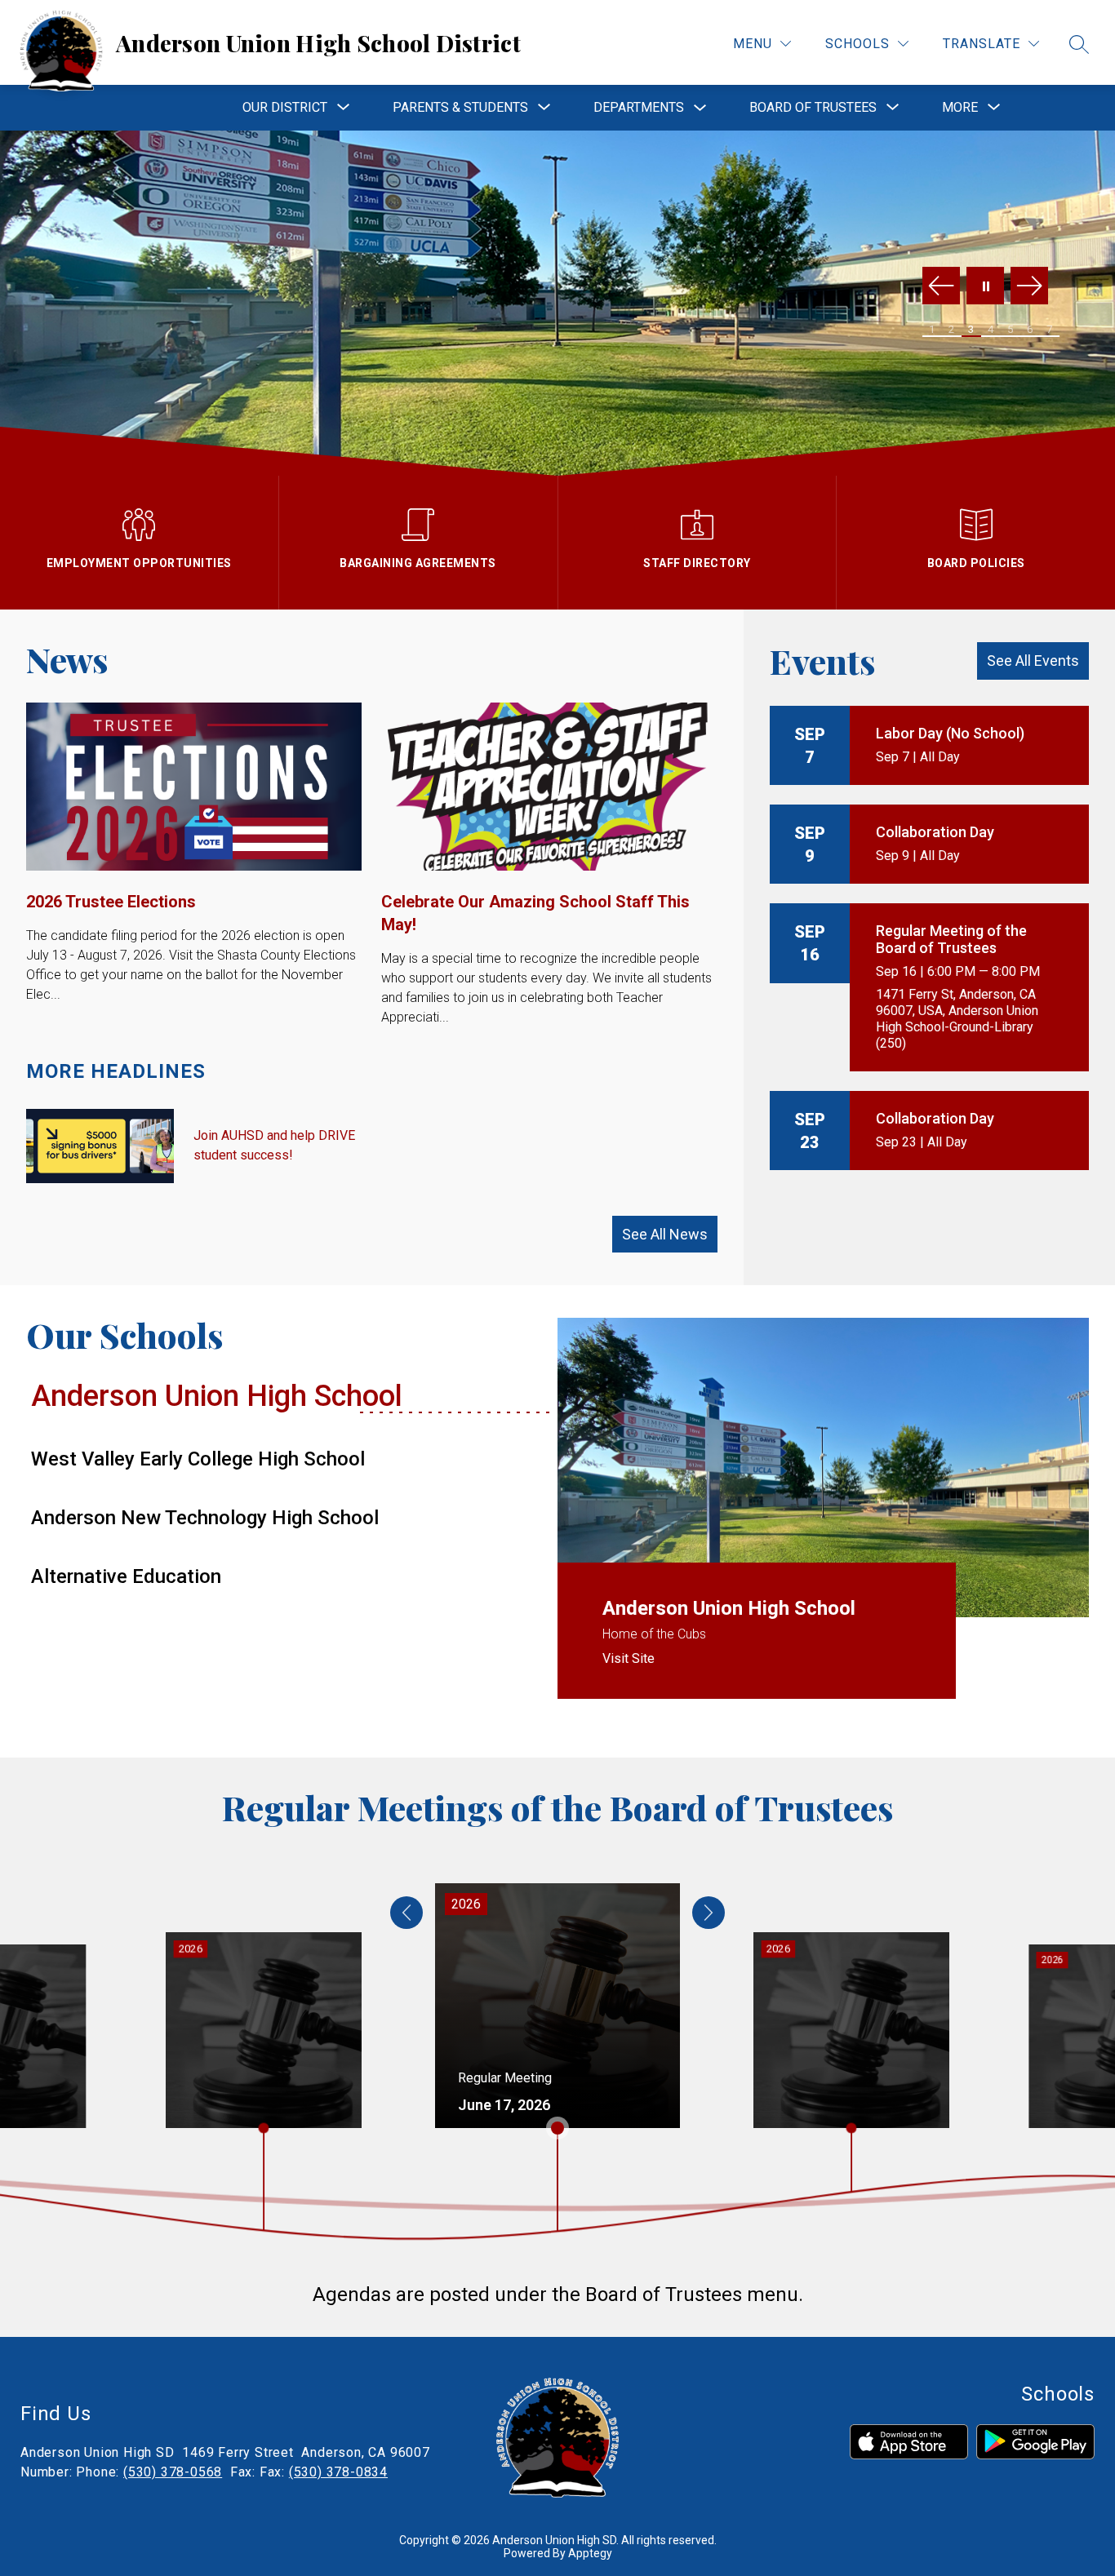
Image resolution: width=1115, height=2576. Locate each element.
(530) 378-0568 (173, 2472)
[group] (557, 2006)
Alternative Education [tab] (126, 1576)
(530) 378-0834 (338, 2472)
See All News (665, 1234)
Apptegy (590, 2553)
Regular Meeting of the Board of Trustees (951, 939)
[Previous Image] (941, 287)
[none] (406, 1913)
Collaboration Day (935, 832)
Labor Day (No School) (950, 733)
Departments (639, 107)
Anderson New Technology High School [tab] (205, 1518)
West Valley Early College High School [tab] (198, 1459)
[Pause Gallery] (985, 287)
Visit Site (629, 1658)
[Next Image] (1029, 287)
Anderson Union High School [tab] (217, 1396)
